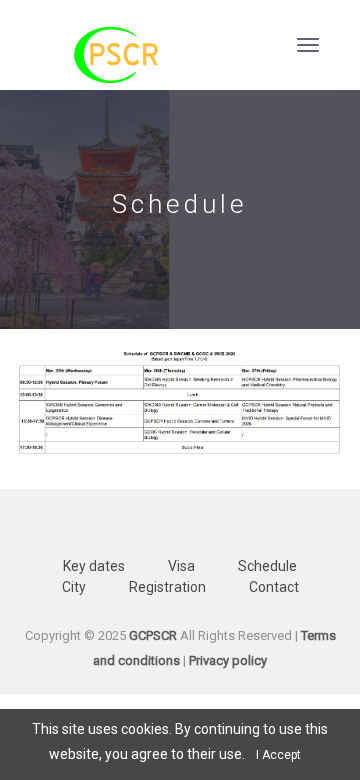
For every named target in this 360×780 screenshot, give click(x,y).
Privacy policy (228, 660)
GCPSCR (153, 635)
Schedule (267, 566)
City (74, 587)
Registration (167, 587)
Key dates (94, 566)
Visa (181, 566)
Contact (274, 587)
